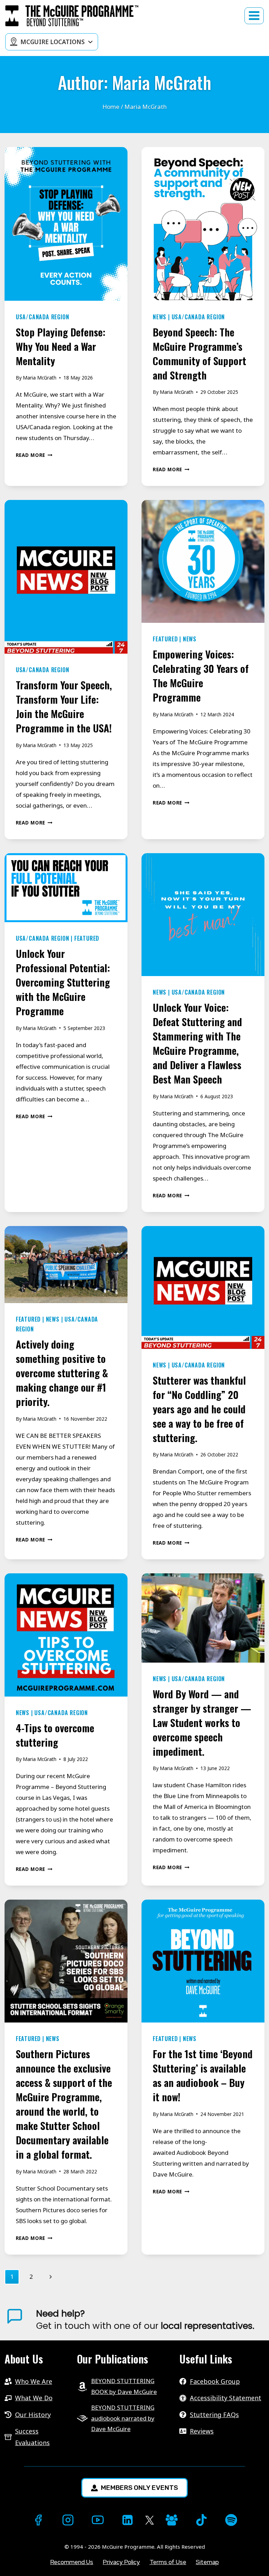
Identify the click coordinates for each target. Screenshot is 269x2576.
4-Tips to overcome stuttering (55, 1735)
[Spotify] (231, 2520)
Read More (34, 455)
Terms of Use (168, 2562)
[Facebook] (38, 2520)
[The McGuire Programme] (72, 16)
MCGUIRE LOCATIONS (53, 42)
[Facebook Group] (172, 2520)
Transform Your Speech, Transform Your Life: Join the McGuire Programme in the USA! (64, 706)
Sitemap (207, 2562)
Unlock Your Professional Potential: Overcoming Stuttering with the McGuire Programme (63, 982)
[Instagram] (68, 2520)
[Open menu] (254, 16)
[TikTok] (201, 2520)
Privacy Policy (121, 2562)
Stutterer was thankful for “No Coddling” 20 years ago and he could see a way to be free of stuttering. (199, 1409)
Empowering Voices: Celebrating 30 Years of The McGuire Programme (201, 675)
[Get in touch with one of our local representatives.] (150, 2320)
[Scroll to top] (13, 2559)
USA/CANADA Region (43, 317)
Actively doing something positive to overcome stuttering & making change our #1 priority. (62, 1373)
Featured (165, 639)
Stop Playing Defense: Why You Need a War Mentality (61, 346)
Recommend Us (72, 2562)
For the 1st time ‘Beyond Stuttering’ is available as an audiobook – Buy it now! (203, 2075)
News (160, 317)
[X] (150, 2521)
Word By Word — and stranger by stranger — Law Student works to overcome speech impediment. (202, 1722)
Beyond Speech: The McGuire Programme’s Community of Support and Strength (199, 353)
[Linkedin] (127, 2520)
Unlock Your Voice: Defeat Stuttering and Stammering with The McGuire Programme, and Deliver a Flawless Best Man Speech (197, 1043)
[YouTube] (98, 2520)
